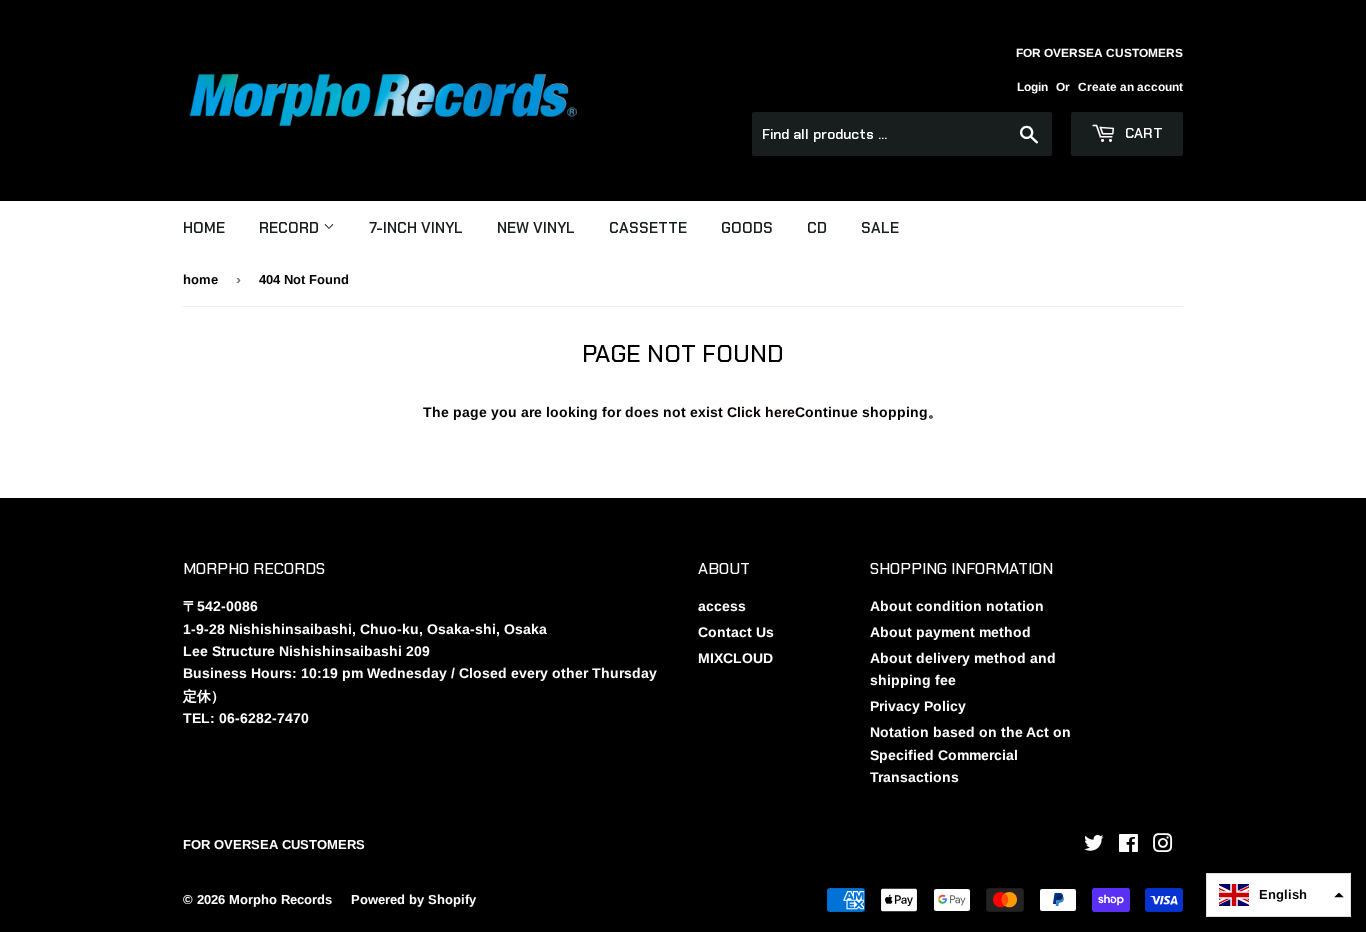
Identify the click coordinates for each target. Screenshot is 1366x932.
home (200, 279)
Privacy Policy (918, 706)
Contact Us (736, 632)
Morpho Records (280, 899)
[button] (1278, 895)
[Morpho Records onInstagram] (1163, 846)
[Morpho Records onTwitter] (1094, 846)
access (722, 606)
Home (204, 228)
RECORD (291, 228)
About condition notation (957, 606)
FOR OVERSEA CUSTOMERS (274, 844)
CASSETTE (648, 228)
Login (1032, 87)
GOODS (747, 228)
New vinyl (536, 228)
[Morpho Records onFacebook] (1128, 846)
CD (817, 228)
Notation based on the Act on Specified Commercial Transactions (970, 754)
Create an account (1130, 87)
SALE (880, 228)
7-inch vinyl (416, 228)
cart (1142, 133)
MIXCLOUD (735, 658)
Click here (761, 412)
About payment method (950, 632)
